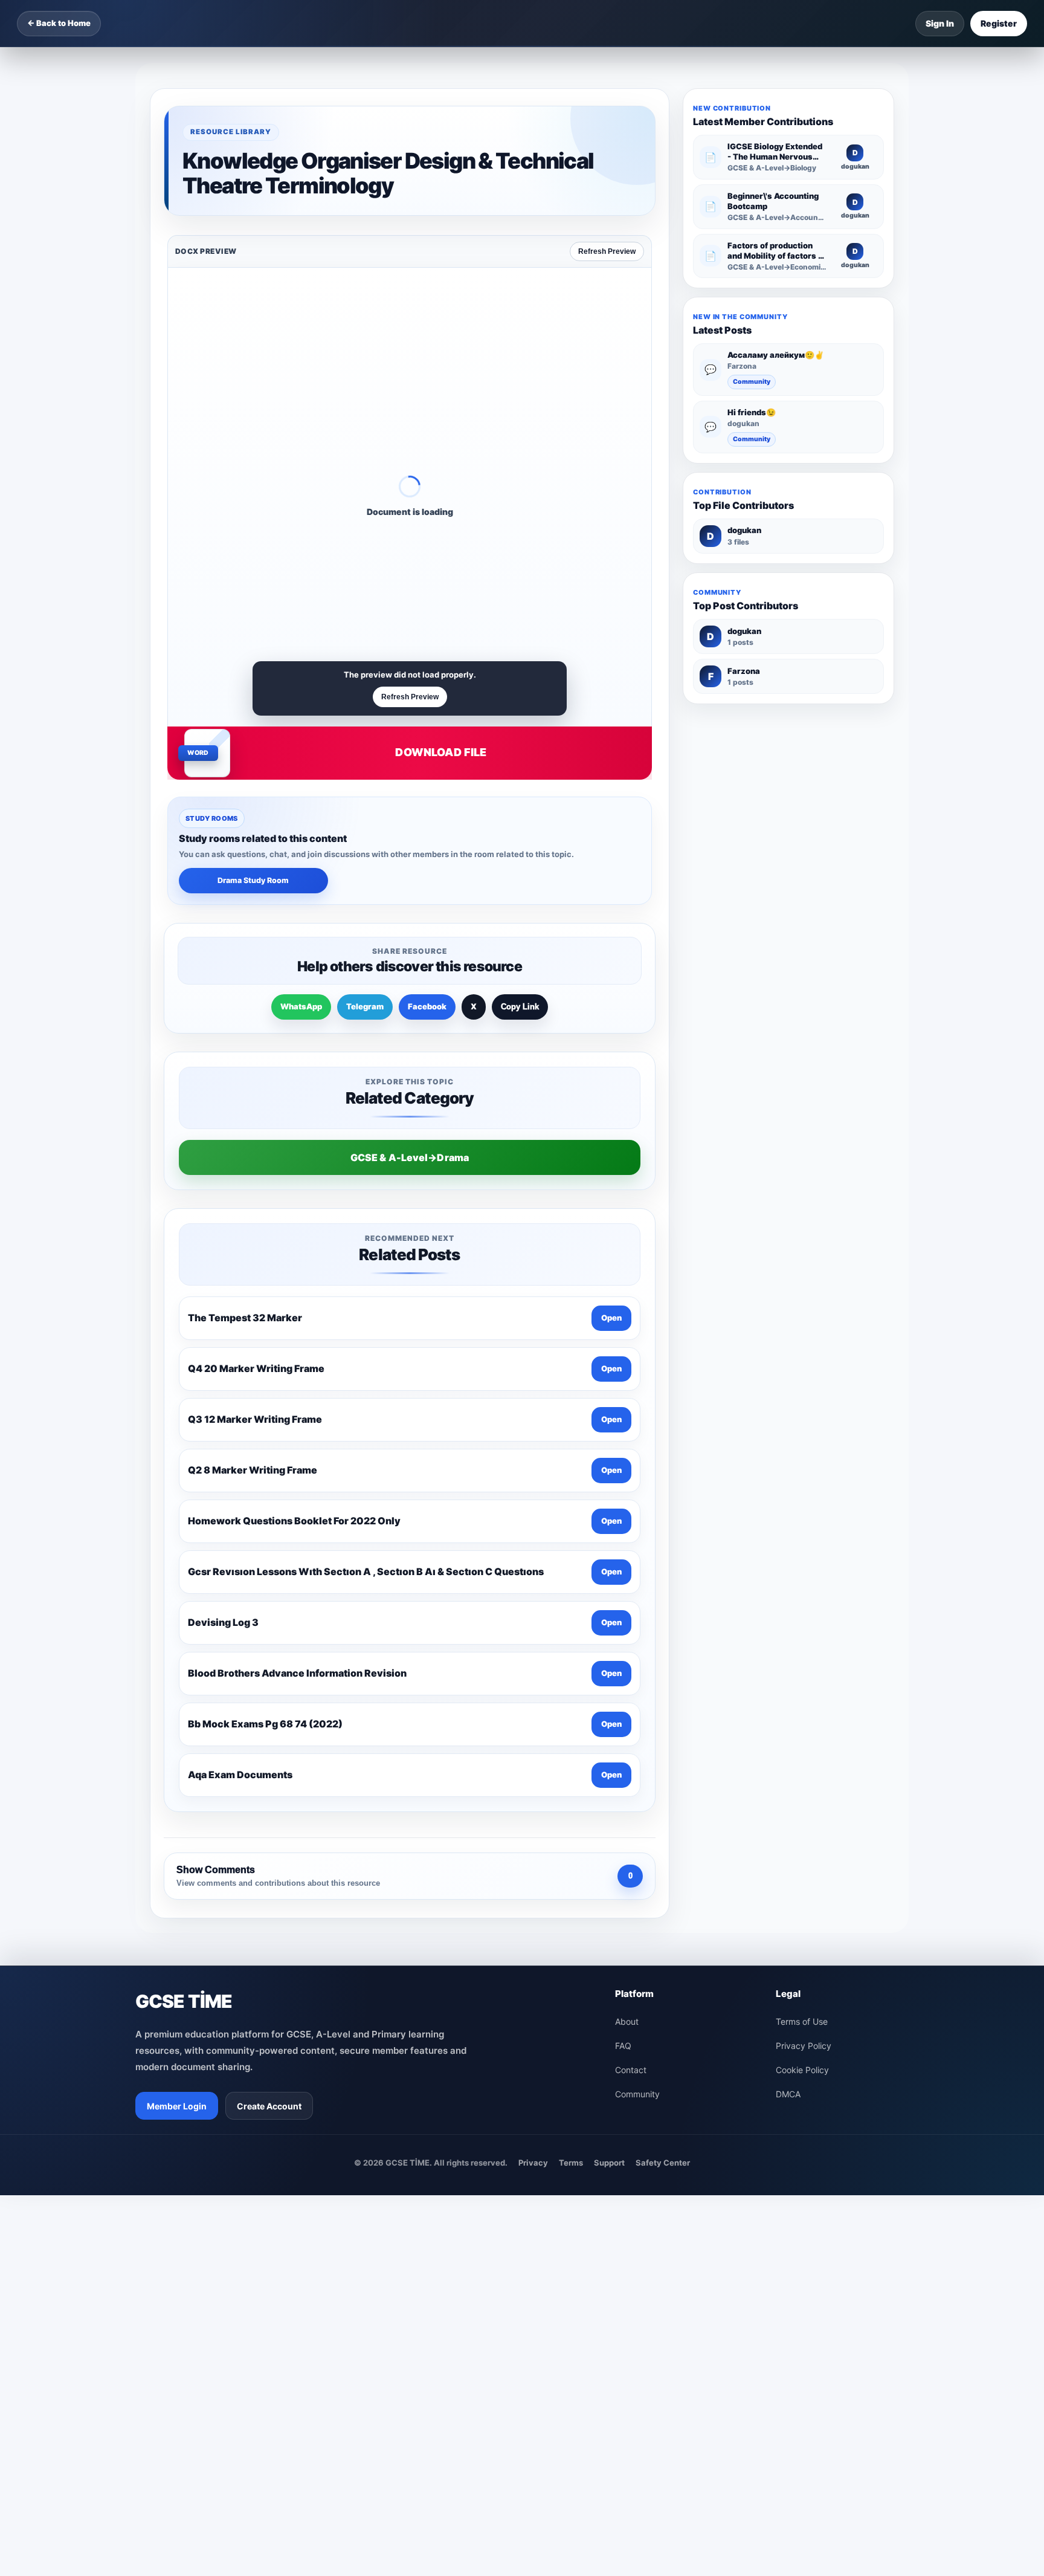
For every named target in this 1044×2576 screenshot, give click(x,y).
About (627, 2021)
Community (752, 382)
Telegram (365, 1006)
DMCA (788, 2094)
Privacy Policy (804, 2046)
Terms (571, 2163)
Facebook (427, 1006)
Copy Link (520, 1007)
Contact (631, 2070)
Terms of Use (802, 2021)
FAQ (623, 2046)
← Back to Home (59, 23)
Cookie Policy (802, 2070)
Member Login (177, 2106)
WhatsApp (301, 1006)
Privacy (533, 2163)
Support (609, 2163)
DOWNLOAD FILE (441, 752)
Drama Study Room (253, 880)
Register (999, 23)
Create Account (269, 2106)
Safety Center (663, 2163)
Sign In (940, 23)
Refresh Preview (607, 251)
